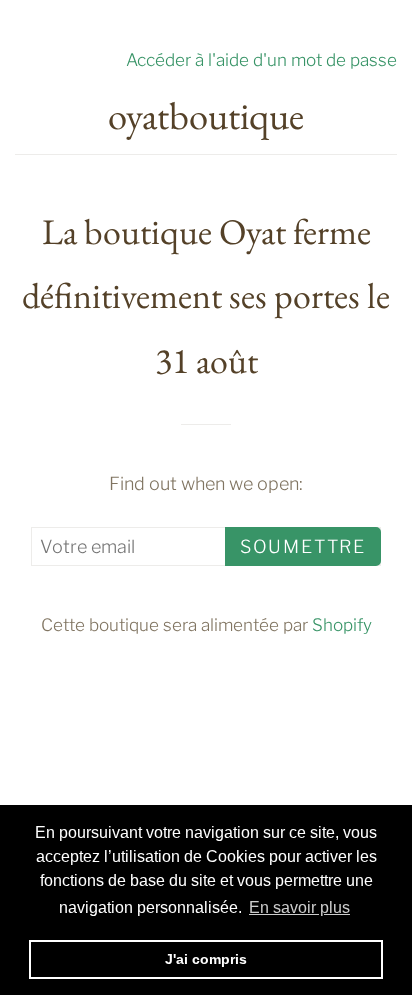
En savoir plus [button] (299, 907)
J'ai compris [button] (206, 959)
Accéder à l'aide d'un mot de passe (261, 59)
